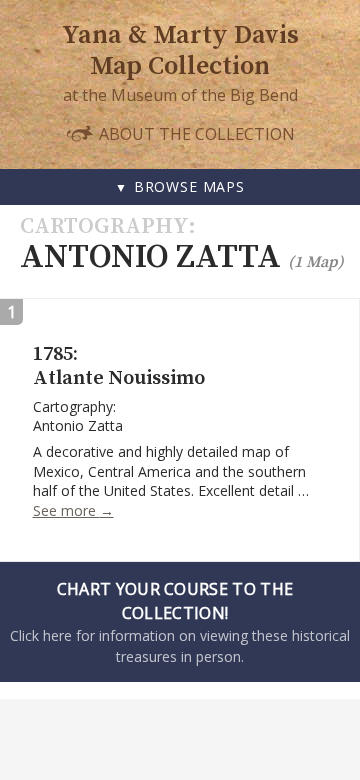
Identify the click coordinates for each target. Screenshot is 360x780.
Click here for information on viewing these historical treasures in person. (180, 622)
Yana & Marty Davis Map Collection (180, 51)
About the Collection (195, 133)
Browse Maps (189, 186)
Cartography (104, 226)
